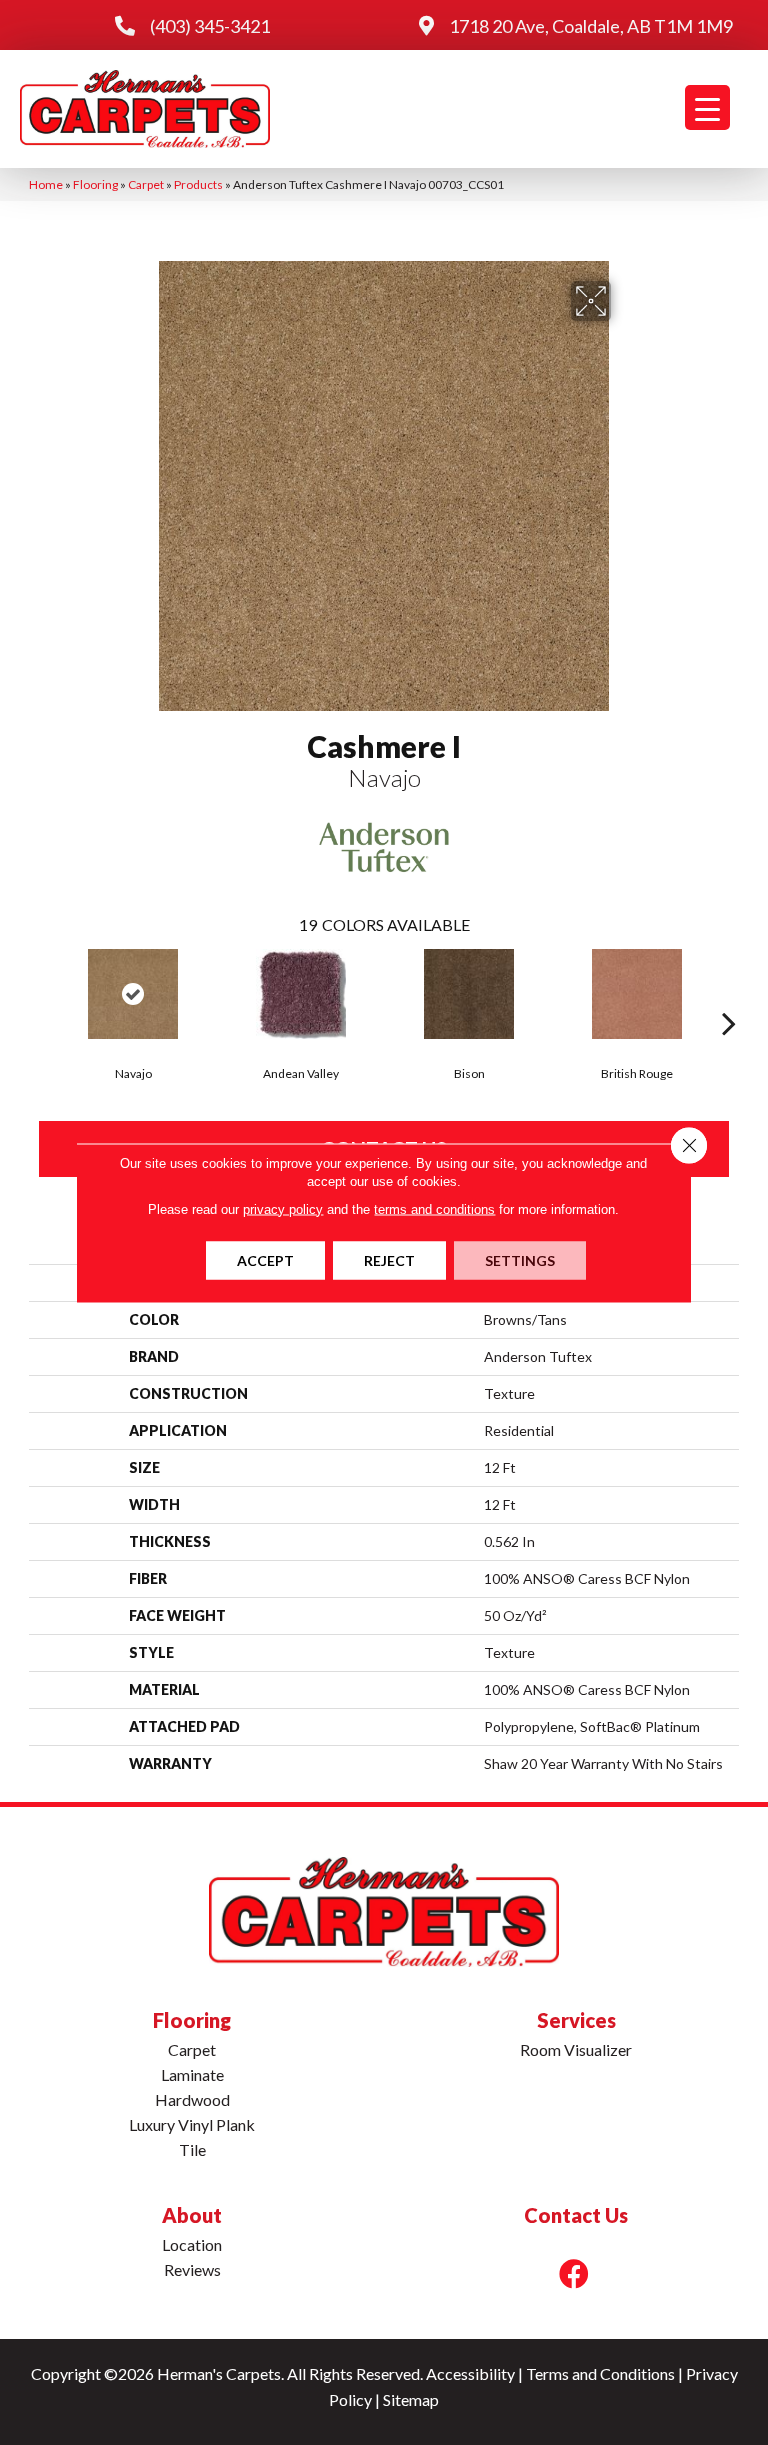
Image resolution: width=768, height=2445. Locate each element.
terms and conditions (434, 1208)
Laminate (192, 2074)
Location (192, 2244)
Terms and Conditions (600, 2373)
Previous (39, 993)
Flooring (95, 184)
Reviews (192, 2269)
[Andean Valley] (301, 994)
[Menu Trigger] (707, 107)
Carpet (146, 184)
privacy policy (283, 1208)
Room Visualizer (576, 2049)
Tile (192, 2149)
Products (198, 184)
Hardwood (192, 2099)
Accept (265, 1259)
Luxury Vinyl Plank (192, 2124)
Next (729, 993)
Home (46, 184)
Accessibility (470, 2373)
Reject (389, 1259)
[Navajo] (133, 994)
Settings (520, 1259)
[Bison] (469, 994)
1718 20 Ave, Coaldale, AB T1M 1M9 (591, 26)
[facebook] (574, 2273)
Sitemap (411, 2399)
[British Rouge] (637, 994)
